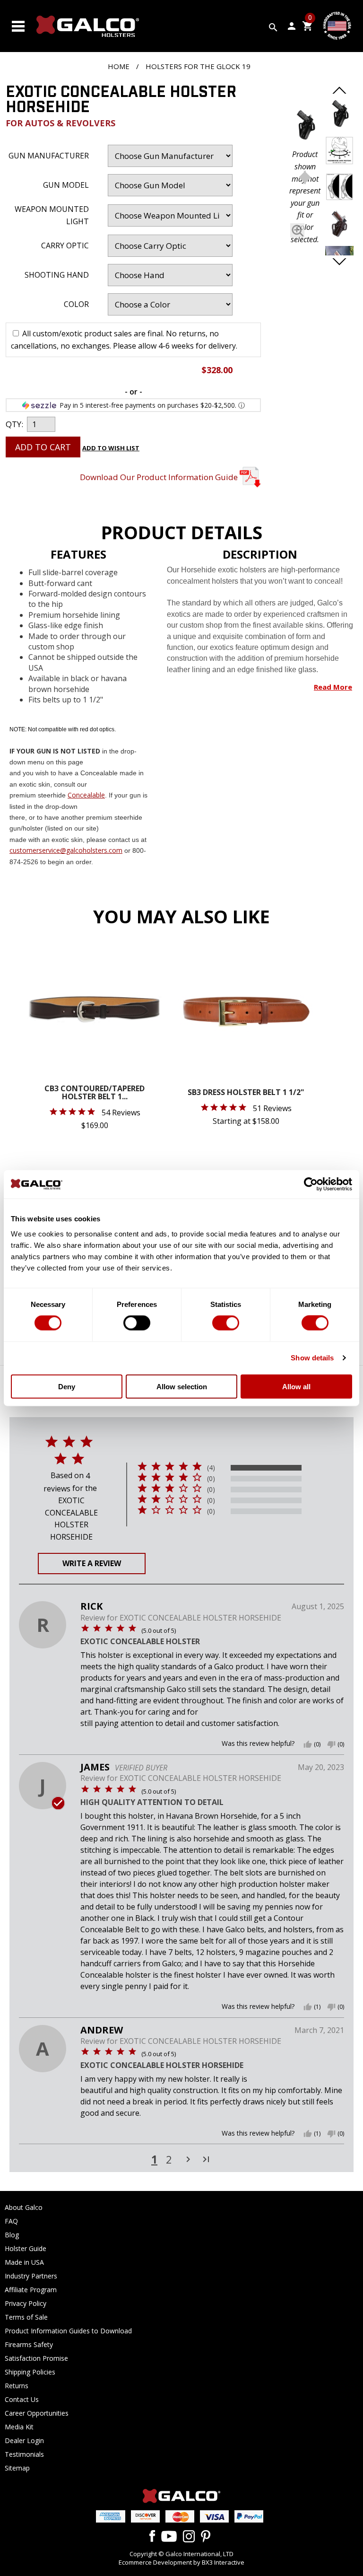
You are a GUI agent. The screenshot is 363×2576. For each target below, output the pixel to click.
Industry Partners (31, 2276)
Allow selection (182, 1386)
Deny (67, 1386)
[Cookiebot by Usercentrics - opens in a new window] (311, 1184)
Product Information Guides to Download (68, 2331)
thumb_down (331, 1744)
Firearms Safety (29, 2344)
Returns (17, 2386)
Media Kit (19, 2427)
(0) (211, 1479)
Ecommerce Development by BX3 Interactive (181, 2562)
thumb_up (308, 1744)
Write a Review (92, 1563)
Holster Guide (26, 2248)
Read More (333, 687)
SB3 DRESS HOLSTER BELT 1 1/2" (246, 1093)
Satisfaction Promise (36, 2358)
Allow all (296, 1386)
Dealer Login (24, 2440)
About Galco (24, 2207)
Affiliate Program (31, 2290)
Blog (12, 2235)
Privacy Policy (26, 2303)
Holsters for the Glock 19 (198, 66)
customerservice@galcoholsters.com (66, 850)
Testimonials (24, 2454)
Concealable (86, 795)
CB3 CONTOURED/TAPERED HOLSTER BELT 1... (95, 1093)
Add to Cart (43, 447)
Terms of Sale (26, 2317)
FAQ (11, 2221)
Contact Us (22, 2399)
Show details (312, 1358)
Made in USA (24, 2262)
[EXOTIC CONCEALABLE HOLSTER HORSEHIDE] (305, 127)
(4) (211, 1468)
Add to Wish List (111, 448)
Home (119, 66)
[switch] (137, 1323)
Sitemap (17, 2468)
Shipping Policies (30, 2372)
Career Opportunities (37, 2413)
